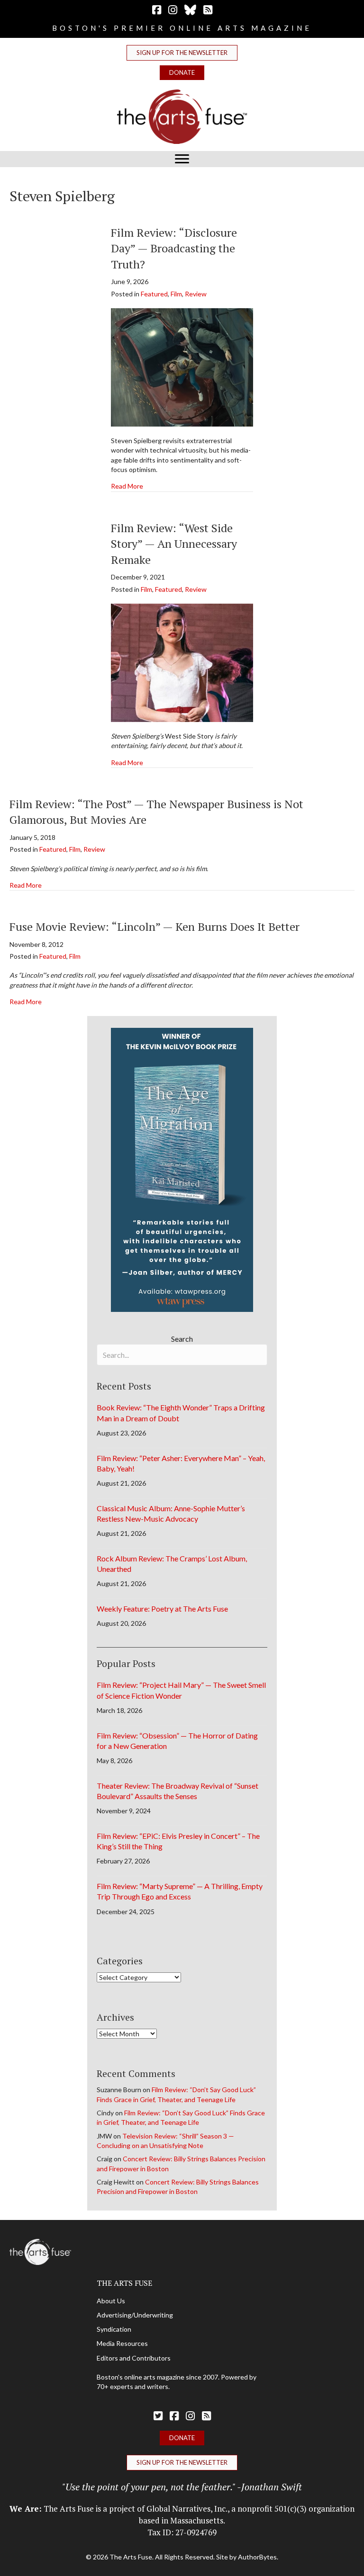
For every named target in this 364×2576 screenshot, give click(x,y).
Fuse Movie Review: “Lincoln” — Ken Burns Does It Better (155, 927)
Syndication (114, 2329)
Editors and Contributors (134, 2358)
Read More (127, 486)
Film (176, 294)
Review (196, 294)
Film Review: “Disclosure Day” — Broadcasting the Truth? (174, 248)
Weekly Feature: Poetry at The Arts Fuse (162, 1609)
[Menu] (182, 159)
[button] (182, 53)
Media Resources (122, 2343)
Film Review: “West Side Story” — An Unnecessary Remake (174, 544)
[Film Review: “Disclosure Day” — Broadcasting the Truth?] (182, 367)
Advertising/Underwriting (135, 2315)
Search (182, 1339)
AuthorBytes (257, 2557)
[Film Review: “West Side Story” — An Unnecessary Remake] (182, 662)
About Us (111, 2301)
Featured (154, 294)
